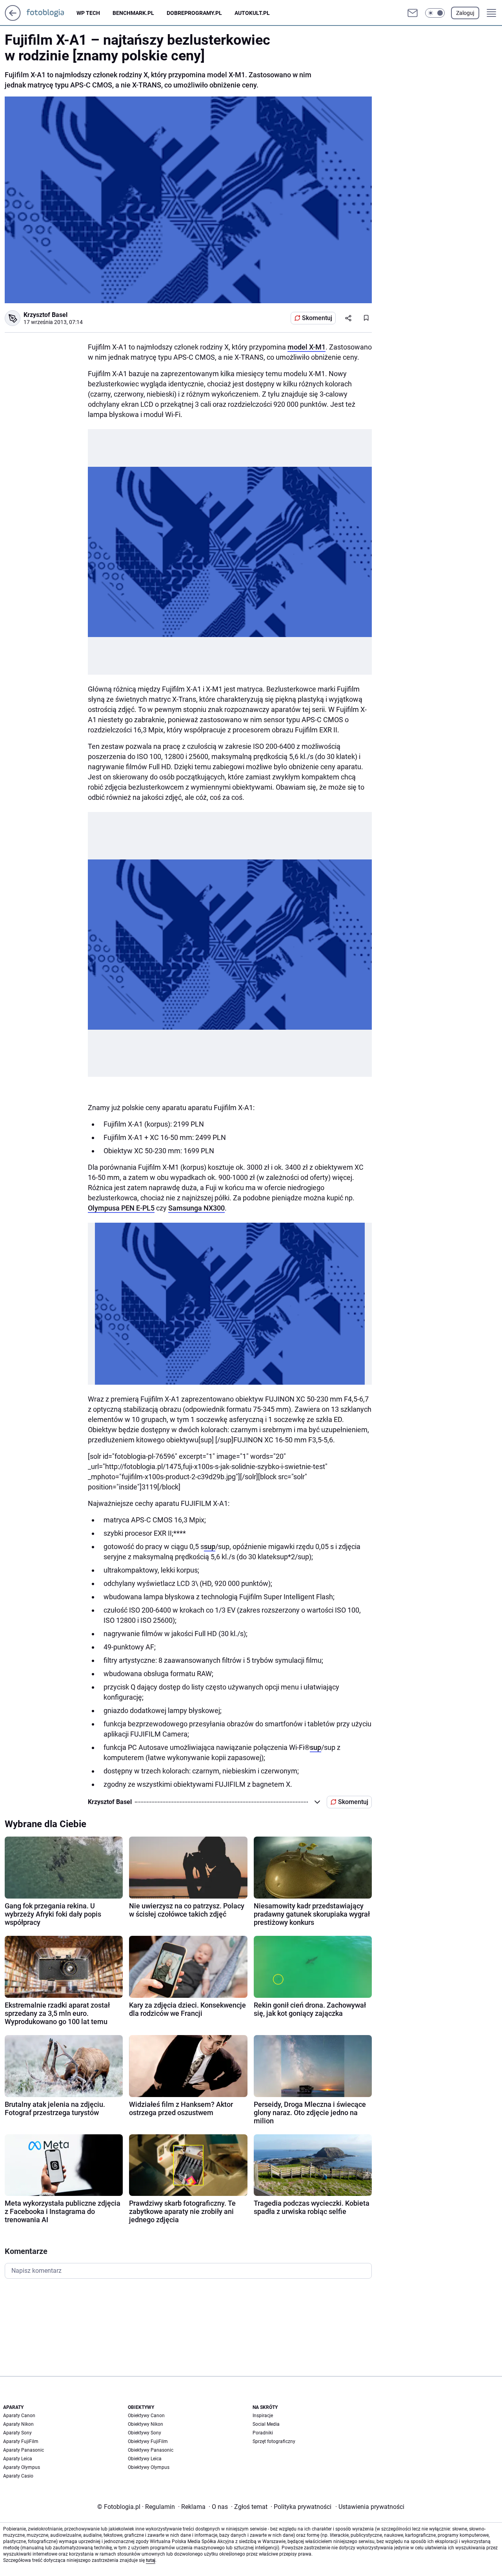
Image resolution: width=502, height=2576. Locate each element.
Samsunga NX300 (196, 1208)
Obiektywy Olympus (149, 2467)
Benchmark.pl (133, 13)
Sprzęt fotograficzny (274, 2441)
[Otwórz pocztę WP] (413, 13)
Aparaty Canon (19, 2416)
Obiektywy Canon (146, 2416)
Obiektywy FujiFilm (148, 2441)
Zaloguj (465, 13)
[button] (435, 13)
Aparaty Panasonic (24, 2450)
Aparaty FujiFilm (21, 2441)
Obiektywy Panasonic (151, 2450)
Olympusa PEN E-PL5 (121, 1208)
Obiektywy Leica (145, 2459)
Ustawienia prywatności (370, 2507)
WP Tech (88, 13)
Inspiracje (263, 2416)
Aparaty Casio (18, 2476)
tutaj (151, 2560)
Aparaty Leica (18, 2459)
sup (210, 1547)
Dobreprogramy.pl (194, 13)
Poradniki (263, 2433)
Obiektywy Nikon (146, 2424)
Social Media (266, 2424)
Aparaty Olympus (22, 2467)
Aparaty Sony (17, 2433)
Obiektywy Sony (145, 2433)
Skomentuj (317, 318)
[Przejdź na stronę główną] (13, 19)
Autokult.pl (252, 13)
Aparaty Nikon (18, 2424)
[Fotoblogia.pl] (52, 13)
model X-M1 (306, 347)
